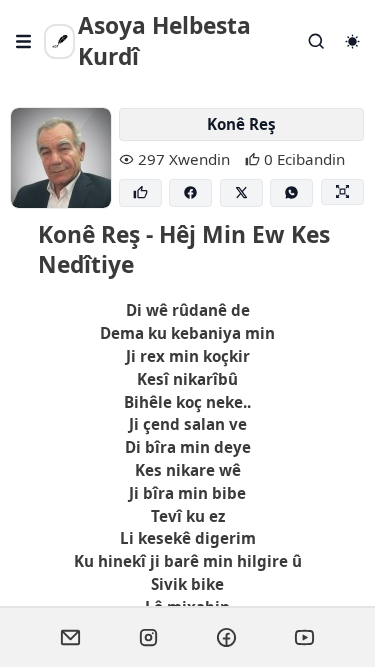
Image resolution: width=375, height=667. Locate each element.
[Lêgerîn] (317, 41)
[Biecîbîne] (140, 193)
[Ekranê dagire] (342, 192)
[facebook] (227, 637)
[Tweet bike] (241, 193)
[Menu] (24, 41)
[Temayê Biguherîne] (352, 41)
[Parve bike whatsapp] (291, 193)
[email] (71, 637)
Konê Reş (241, 124)
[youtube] (305, 637)
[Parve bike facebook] (190, 193)
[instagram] (149, 637)
